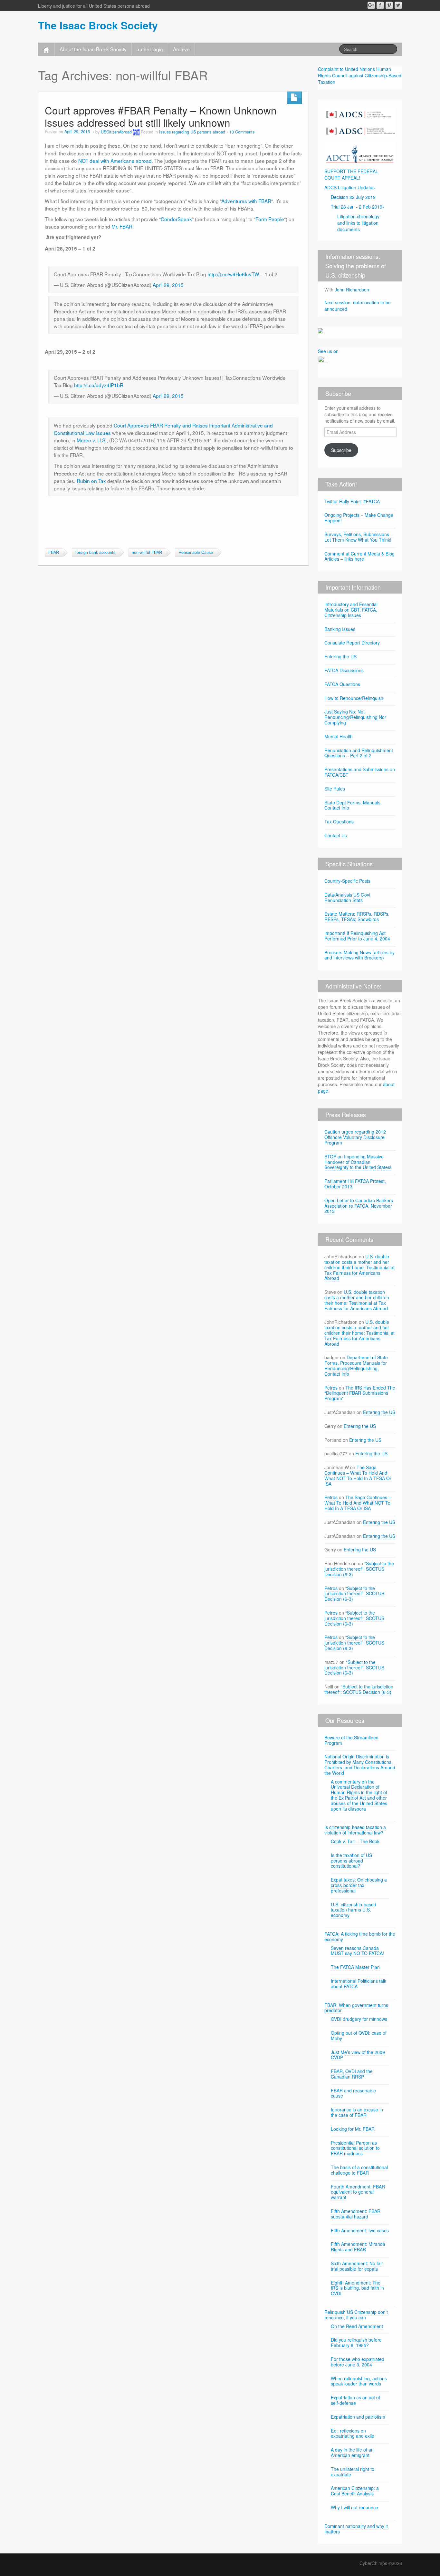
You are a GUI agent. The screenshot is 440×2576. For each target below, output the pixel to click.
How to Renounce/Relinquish (354, 698)
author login (150, 49)
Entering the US (340, 656)
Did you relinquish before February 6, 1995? (356, 2342)
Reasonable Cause (196, 552)
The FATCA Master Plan (355, 1967)
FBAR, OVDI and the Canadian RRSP (352, 2074)
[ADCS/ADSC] (360, 121)
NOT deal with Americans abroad (115, 161)
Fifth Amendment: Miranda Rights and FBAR (358, 2247)
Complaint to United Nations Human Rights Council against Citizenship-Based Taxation (360, 75)
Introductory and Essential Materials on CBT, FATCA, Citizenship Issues (351, 610)
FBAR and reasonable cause (353, 2093)
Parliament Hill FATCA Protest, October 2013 (355, 1184)
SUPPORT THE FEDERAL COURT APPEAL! (351, 174)
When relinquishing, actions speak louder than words (359, 2381)
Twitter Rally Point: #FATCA (352, 501)
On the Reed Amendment (357, 2326)
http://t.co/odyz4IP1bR (99, 385)
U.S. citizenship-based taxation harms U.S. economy (354, 1910)
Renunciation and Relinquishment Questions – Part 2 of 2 (359, 753)
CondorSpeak (176, 219)
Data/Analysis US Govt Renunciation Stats (347, 897)
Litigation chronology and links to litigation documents (358, 223)
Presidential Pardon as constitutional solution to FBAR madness (355, 2148)
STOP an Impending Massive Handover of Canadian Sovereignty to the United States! (358, 1162)
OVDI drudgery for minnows (359, 2019)
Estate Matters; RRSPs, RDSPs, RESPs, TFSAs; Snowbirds (357, 916)
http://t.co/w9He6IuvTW (233, 274)
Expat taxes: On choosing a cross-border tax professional (359, 1885)
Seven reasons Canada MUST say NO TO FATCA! (357, 1951)
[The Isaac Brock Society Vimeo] (389, 5)
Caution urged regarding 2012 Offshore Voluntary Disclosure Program (355, 1137)
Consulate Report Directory (352, 643)
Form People (270, 219)
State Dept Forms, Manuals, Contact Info (353, 805)
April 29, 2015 (168, 285)
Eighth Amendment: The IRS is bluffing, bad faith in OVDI (357, 2288)
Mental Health (339, 736)
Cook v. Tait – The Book (355, 1841)
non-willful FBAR (147, 552)
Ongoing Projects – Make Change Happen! (359, 518)
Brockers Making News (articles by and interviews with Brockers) (359, 955)
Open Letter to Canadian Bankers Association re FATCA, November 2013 (359, 1206)
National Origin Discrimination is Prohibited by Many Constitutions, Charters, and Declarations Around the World (360, 1765)
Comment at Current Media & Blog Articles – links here (359, 556)
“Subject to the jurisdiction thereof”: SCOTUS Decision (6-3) (359, 1569)
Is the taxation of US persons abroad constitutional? (351, 1861)
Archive (181, 49)
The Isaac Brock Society (98, 25)
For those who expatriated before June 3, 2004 (358, 2362)
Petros (331, 1388)
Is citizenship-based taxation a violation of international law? (355, 1830)
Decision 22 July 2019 (353, 197)
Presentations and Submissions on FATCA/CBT (360, 772)
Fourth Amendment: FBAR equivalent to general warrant (358, 2192)
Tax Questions (339, 821)
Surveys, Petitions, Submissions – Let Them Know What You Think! (359, 537)
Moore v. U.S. (92, 440)
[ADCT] (360, 152)
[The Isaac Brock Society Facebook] (380, 5)
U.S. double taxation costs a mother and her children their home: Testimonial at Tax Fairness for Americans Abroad (359, 1267)
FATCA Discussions (344, 670)
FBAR (54, 552)
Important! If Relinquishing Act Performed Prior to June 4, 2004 (357, 936)
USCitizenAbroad (116, 132)
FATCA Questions (342, 684)
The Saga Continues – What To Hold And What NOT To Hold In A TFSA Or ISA (358, 1475)
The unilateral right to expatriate (353, 2472)
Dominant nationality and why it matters (356, 2529)
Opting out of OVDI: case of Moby (359, 2035)
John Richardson (352, 290)
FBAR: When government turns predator (356, 2008)
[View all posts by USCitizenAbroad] (136, 132)
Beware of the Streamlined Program (351, 1740)
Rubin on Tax (91, 481)
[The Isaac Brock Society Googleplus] (371, 5)
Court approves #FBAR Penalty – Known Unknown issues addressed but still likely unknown (161, 116)
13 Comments (242, 132)
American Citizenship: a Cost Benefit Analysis (355, 2491)
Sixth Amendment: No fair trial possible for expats (357, 2266)
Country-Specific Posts (347, 881)
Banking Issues (340, 629)
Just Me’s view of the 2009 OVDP (358, 2055)
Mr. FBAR (122, 226)
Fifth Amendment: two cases (360, 2230)
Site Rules (335, 789)
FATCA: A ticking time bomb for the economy (360, 1937)
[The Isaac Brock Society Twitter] (398, 5)
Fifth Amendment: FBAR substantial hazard (356, 2214)
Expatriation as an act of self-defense (355, 2400)
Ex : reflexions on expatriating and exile (353, 2433)
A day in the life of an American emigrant (352, 2452)
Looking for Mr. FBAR (353, 2129)
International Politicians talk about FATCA (359, 1984)
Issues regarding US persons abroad (192, 132)
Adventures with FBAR (246, 201)
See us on (328, 351)
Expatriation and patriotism (358, 2417)
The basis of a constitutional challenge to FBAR (359, 2170)
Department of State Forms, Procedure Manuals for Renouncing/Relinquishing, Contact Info (356, 1365)
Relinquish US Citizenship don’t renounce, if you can (356, 2315)
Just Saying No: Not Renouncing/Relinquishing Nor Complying (355, 717)
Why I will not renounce (354, 2507)
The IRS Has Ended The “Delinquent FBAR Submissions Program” (360, 1393)
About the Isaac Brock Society (93, 49)
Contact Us (336, 835)
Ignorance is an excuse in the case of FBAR (357, 2112)
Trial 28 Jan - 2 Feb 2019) (357, 207)
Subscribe (341, 450)
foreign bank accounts (95, 552)
